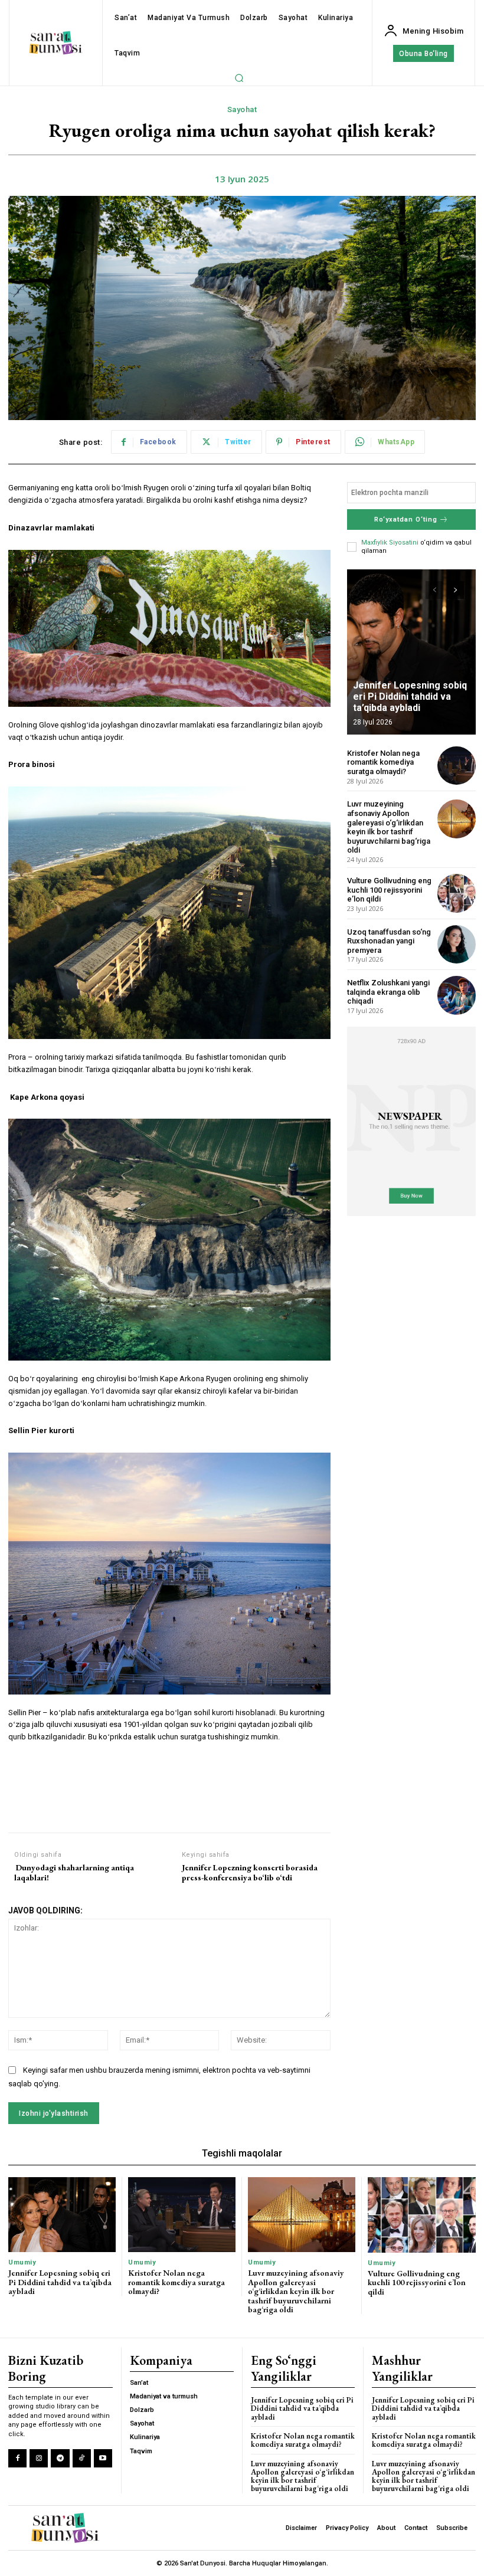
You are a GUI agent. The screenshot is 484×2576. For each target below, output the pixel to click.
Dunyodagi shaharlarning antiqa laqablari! (74, 1873)
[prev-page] (434, 590)
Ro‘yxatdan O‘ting (406, 520)
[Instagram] (39, 2458)
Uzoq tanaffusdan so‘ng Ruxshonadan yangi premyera (389, 941)
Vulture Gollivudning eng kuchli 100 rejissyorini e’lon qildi (389, 890)
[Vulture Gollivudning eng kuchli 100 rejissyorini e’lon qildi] (457, 893)
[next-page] (455, 590)
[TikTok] (82, 2458)
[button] (239, 78)
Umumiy (22, 2262)
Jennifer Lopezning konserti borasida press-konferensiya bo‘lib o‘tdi (250, 1873)
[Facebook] (17, 2458)
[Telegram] (60, 2458)
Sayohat (242, 109)
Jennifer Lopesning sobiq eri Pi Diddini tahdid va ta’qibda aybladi (410, 697)
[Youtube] (103, 2458)
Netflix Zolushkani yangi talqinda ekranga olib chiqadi (388, 992)
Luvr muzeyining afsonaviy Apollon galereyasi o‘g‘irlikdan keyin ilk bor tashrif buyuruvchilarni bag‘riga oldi (389, 827)
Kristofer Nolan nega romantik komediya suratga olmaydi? (383, 762)
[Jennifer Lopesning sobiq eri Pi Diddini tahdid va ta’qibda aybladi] (411, 652)
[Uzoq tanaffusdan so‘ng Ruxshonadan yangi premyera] (457, 944)
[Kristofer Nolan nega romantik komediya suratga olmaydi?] (457, 766)
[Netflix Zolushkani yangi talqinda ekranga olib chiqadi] (457, 995)
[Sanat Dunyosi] (56, 43)
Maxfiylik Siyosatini (390, 543)
